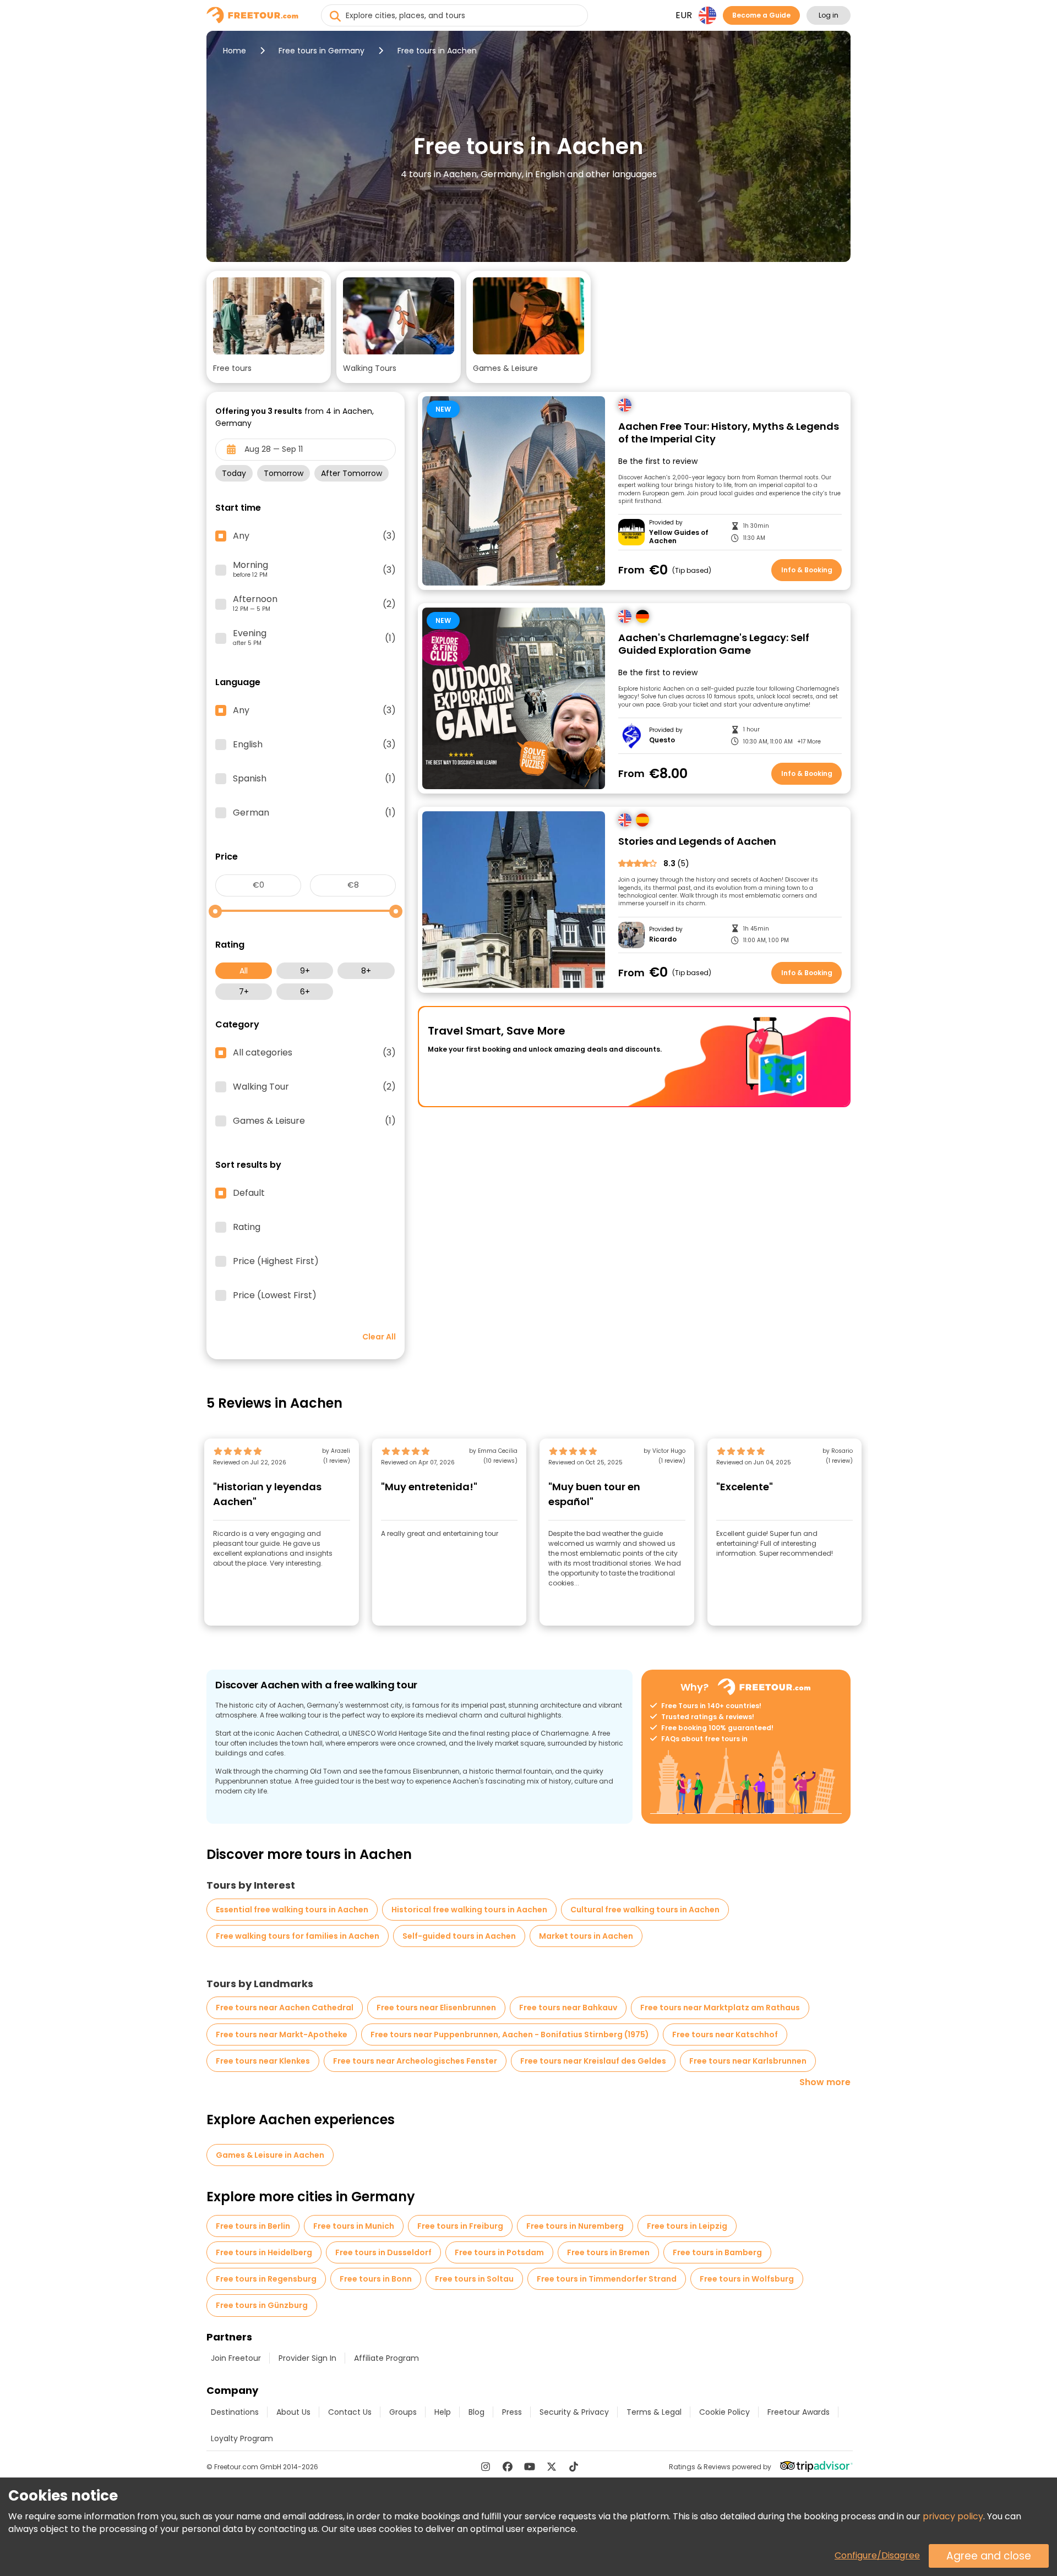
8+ (366, 971)
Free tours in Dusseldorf (383, 2252)
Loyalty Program (242, 2438)
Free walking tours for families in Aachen (298, 1936)
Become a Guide (761, 15)
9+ (305, 971)
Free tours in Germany (322, 51)
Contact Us (350, 2412)
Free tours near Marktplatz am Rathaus (720, 2008)
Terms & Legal (654, 2412)
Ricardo (663, 939)
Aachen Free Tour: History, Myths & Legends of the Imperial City (729, 433)
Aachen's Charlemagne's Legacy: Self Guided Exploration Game (714, 644)
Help (443, 2412)
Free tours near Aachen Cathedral (285, 2008)
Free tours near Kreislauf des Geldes (593, 2061)
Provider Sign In (307, 2358)
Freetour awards (799, 2412)
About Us (293, 2412)
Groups (403, 2412)
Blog (476, 2412)
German (314, 813)
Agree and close (989, 2556)
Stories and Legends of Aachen (697, 842)
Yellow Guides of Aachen (679, 537)
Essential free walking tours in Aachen (292, 1910)
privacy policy (953, 2516)
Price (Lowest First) (275, 1295)
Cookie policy (724, 2412)
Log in (829, 15)
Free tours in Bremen (608, 2252)
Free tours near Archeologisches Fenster (415, 2061)
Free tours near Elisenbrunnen (436, 2008)
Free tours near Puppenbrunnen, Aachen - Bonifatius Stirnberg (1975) (510, 2034)
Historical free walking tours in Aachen (469, 1910)
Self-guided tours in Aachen (459, 1936)
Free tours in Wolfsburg (747, 2279)
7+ (244, 992)
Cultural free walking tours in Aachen (645, 1910)
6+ (305, 992)
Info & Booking (807, 570)
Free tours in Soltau (474, 2279)
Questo (662, 740)
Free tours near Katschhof (725, 2034)
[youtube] (530, 2466)
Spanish (314, 779)
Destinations (235, 2412)
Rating (247, 1227)
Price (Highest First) (276, 1261)
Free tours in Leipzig (687, 2226)
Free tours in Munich (354, 2226)
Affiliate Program (386, 2358)
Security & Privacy (574, 2412)
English (314, 745)
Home (235, 51)
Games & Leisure (314, 1121)
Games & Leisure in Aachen (270, 2155)
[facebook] (508, 2466)
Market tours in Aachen (586, 1936)
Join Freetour (236, 2358)
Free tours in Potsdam (499, 2252)
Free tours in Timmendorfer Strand (607, 2279)
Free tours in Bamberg (717, 2252)
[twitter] (552, 2466)
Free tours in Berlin (253, 2226)
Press (512, 2412)
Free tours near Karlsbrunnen (748, 2061)
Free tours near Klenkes (263, 2061)
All (244, 971)
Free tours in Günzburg (262, 2305)
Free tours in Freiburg (460, 2226)
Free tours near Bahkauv (568, 2008)
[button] (269, 327)
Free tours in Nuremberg (575, 2226)
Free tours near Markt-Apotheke (282, 2034)
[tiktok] (574, 2466)
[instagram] (486, 2466)
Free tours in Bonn (376, 2279)
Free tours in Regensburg (266, 2279)
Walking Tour (314, 1087)
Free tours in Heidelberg (264, 2252)
